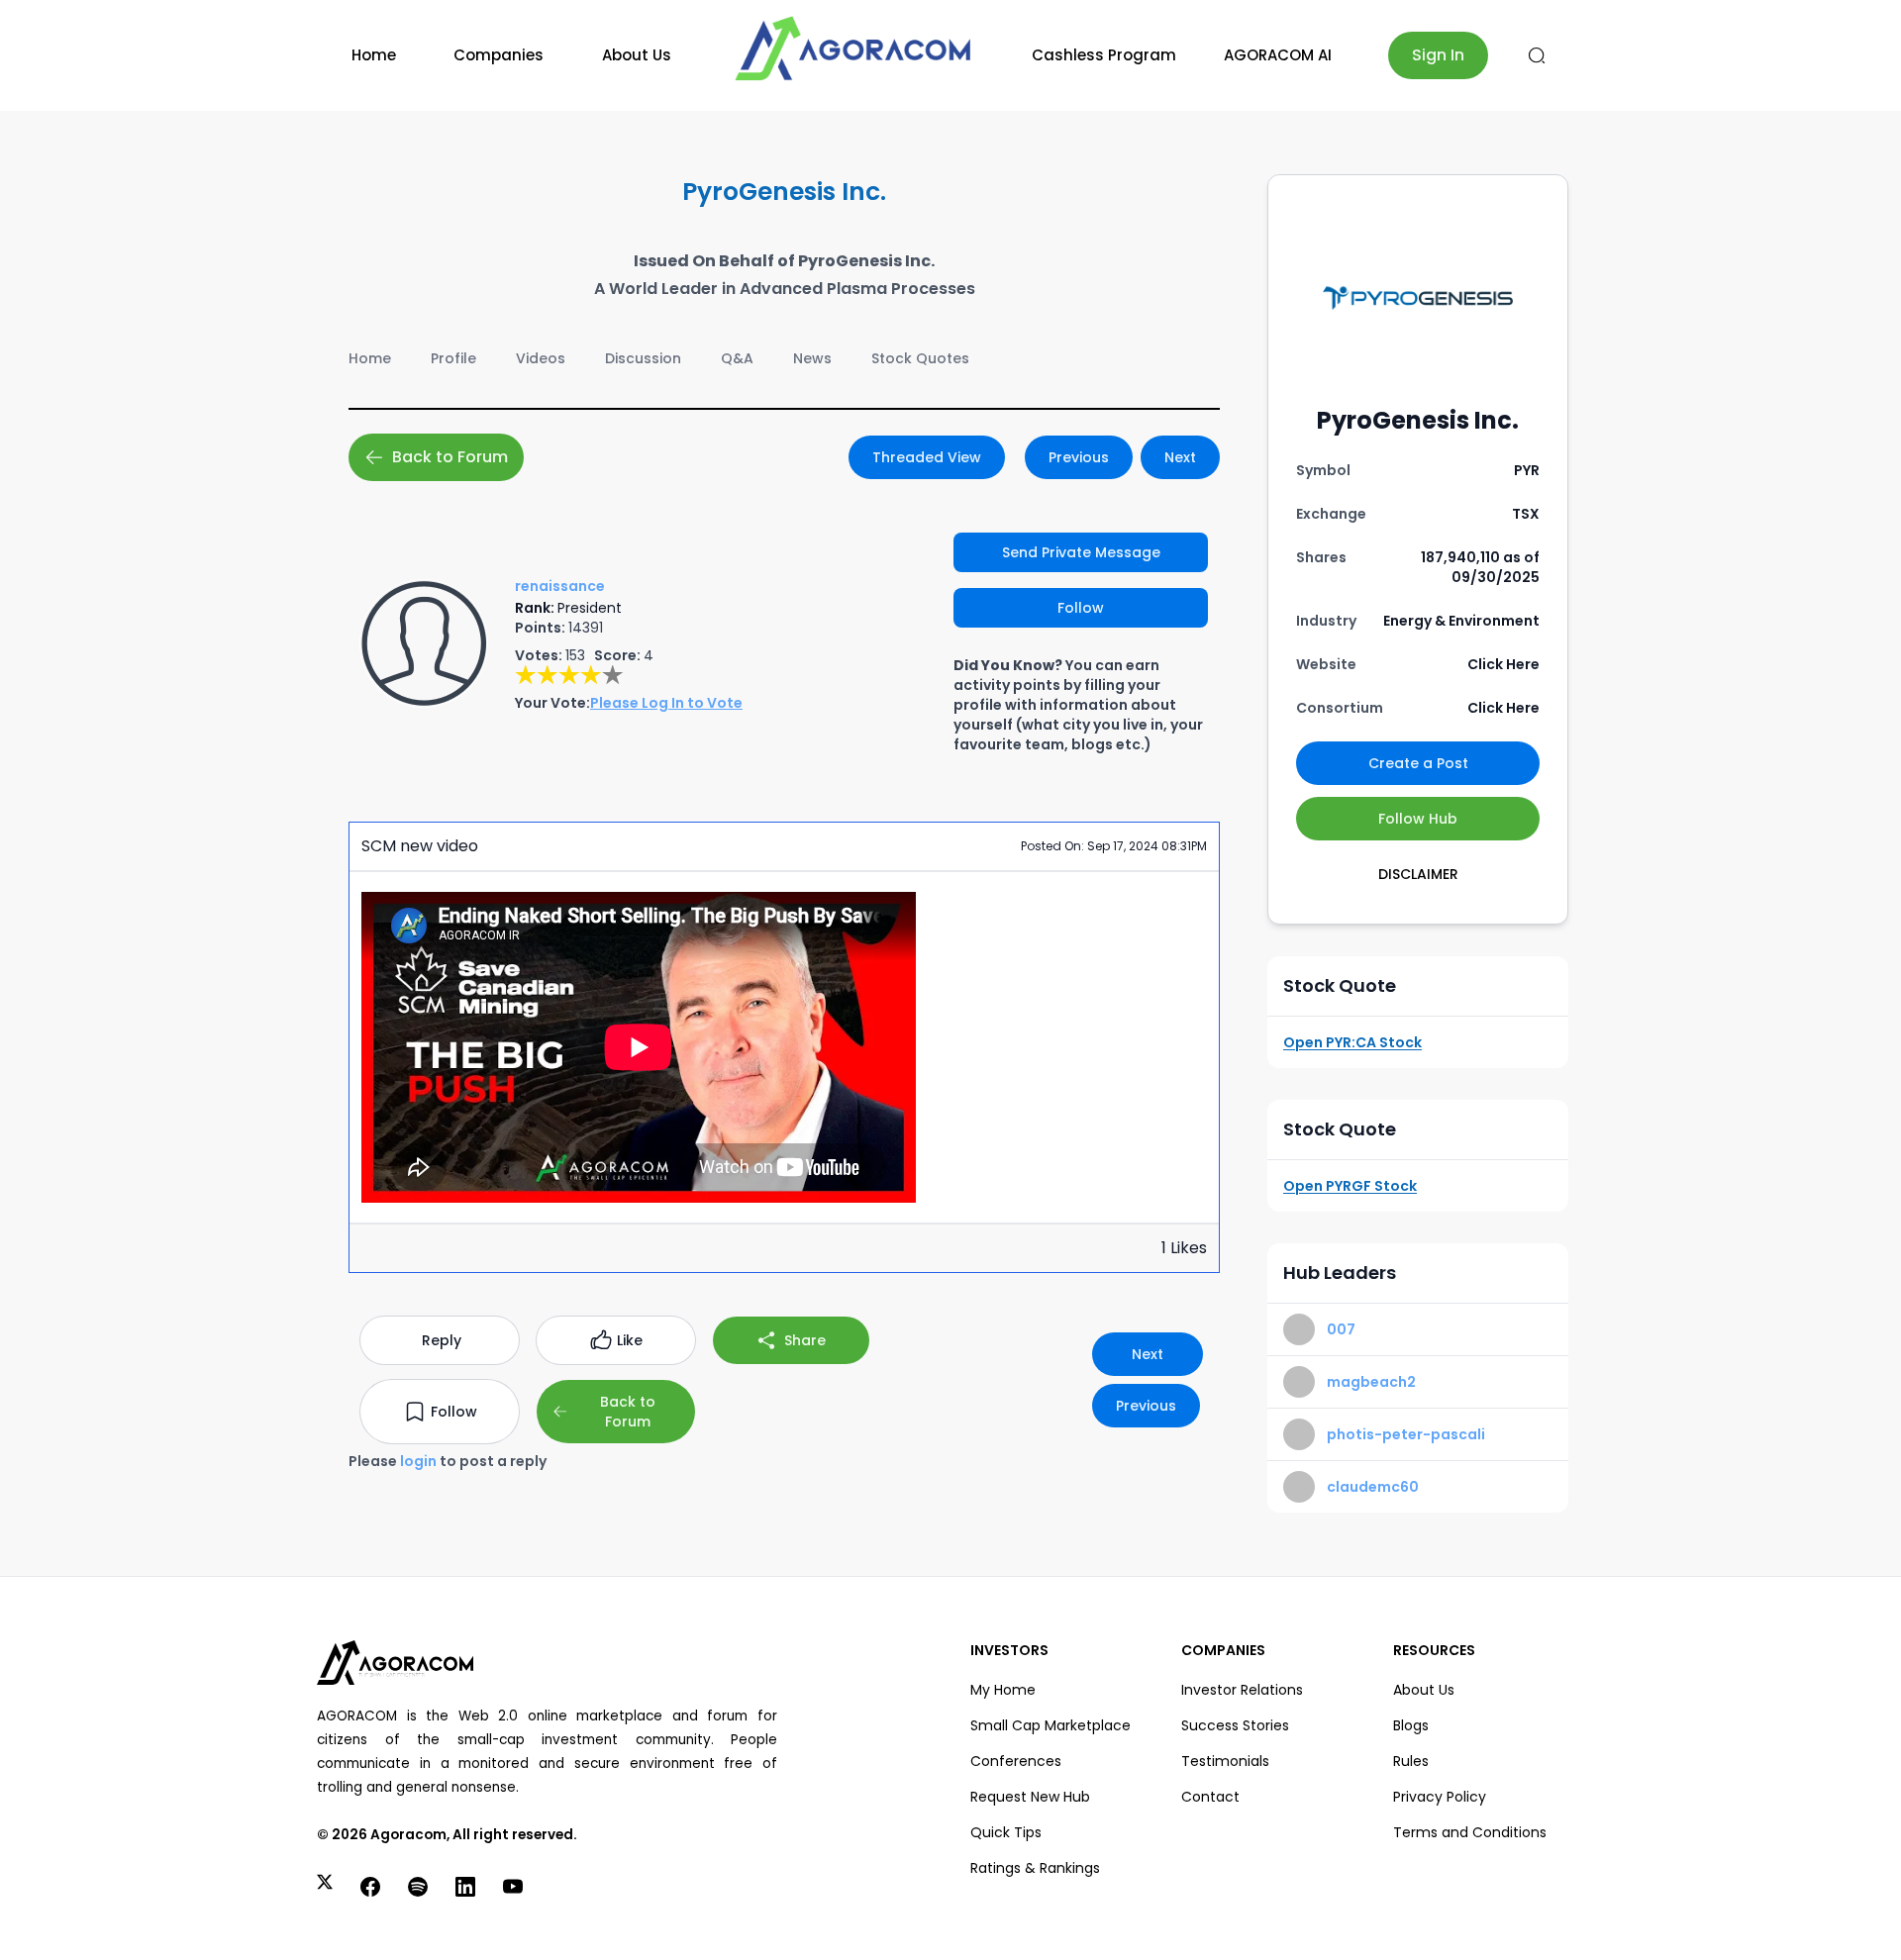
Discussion (643, 358)
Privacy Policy (1440, 1797)
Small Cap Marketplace (1051, 1725)
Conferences (1016, 1761)
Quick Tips (1006, 1832)
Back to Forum (450, 457)
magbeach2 (1371, 1382)
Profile (453, 358)
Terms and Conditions (1470, 1832)
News (812, 358)
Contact (1210, 1797)
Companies (499, 55)
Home (374, 55)
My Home (1003, 1690)
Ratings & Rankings (1035, 1868)
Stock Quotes (920, 358)
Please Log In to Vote (666, 703)
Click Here (1503, 664)
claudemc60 (1373, 1487)
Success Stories (1235, 1725)
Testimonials (1225, 1761)
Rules (1411, 1761)
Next (1180, 457)
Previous (1079, 457)
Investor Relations (1242, 1690)
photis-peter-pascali (1406, 1434)
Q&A (737, 358)
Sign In (1438, 55)
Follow (1081, 608)
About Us (637, 55)
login (418, 1461)
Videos (541, 358)
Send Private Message (1081, 552)
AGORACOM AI (1278, 55)
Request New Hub (1030, 1797)
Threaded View (927, 457)
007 (1341, 1329)
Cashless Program (1104, 55)
